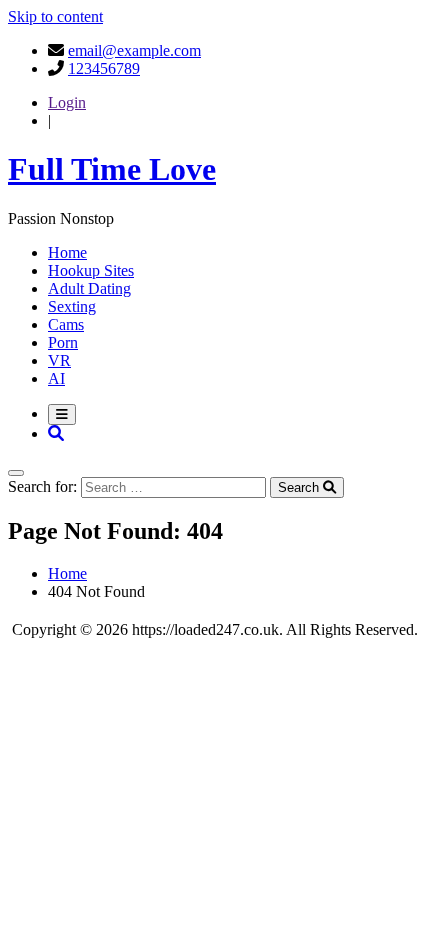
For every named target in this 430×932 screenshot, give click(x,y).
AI (56, 378)
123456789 (104, 68)
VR (59, 360)
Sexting (72, 306)
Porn (63, 342)
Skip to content (55, 16)
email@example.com (134, 50)
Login (67, 102)
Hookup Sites (91, 270)
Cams (66, 324)
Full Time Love (112, 169)
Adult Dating (89, 288)
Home (67, 252)
